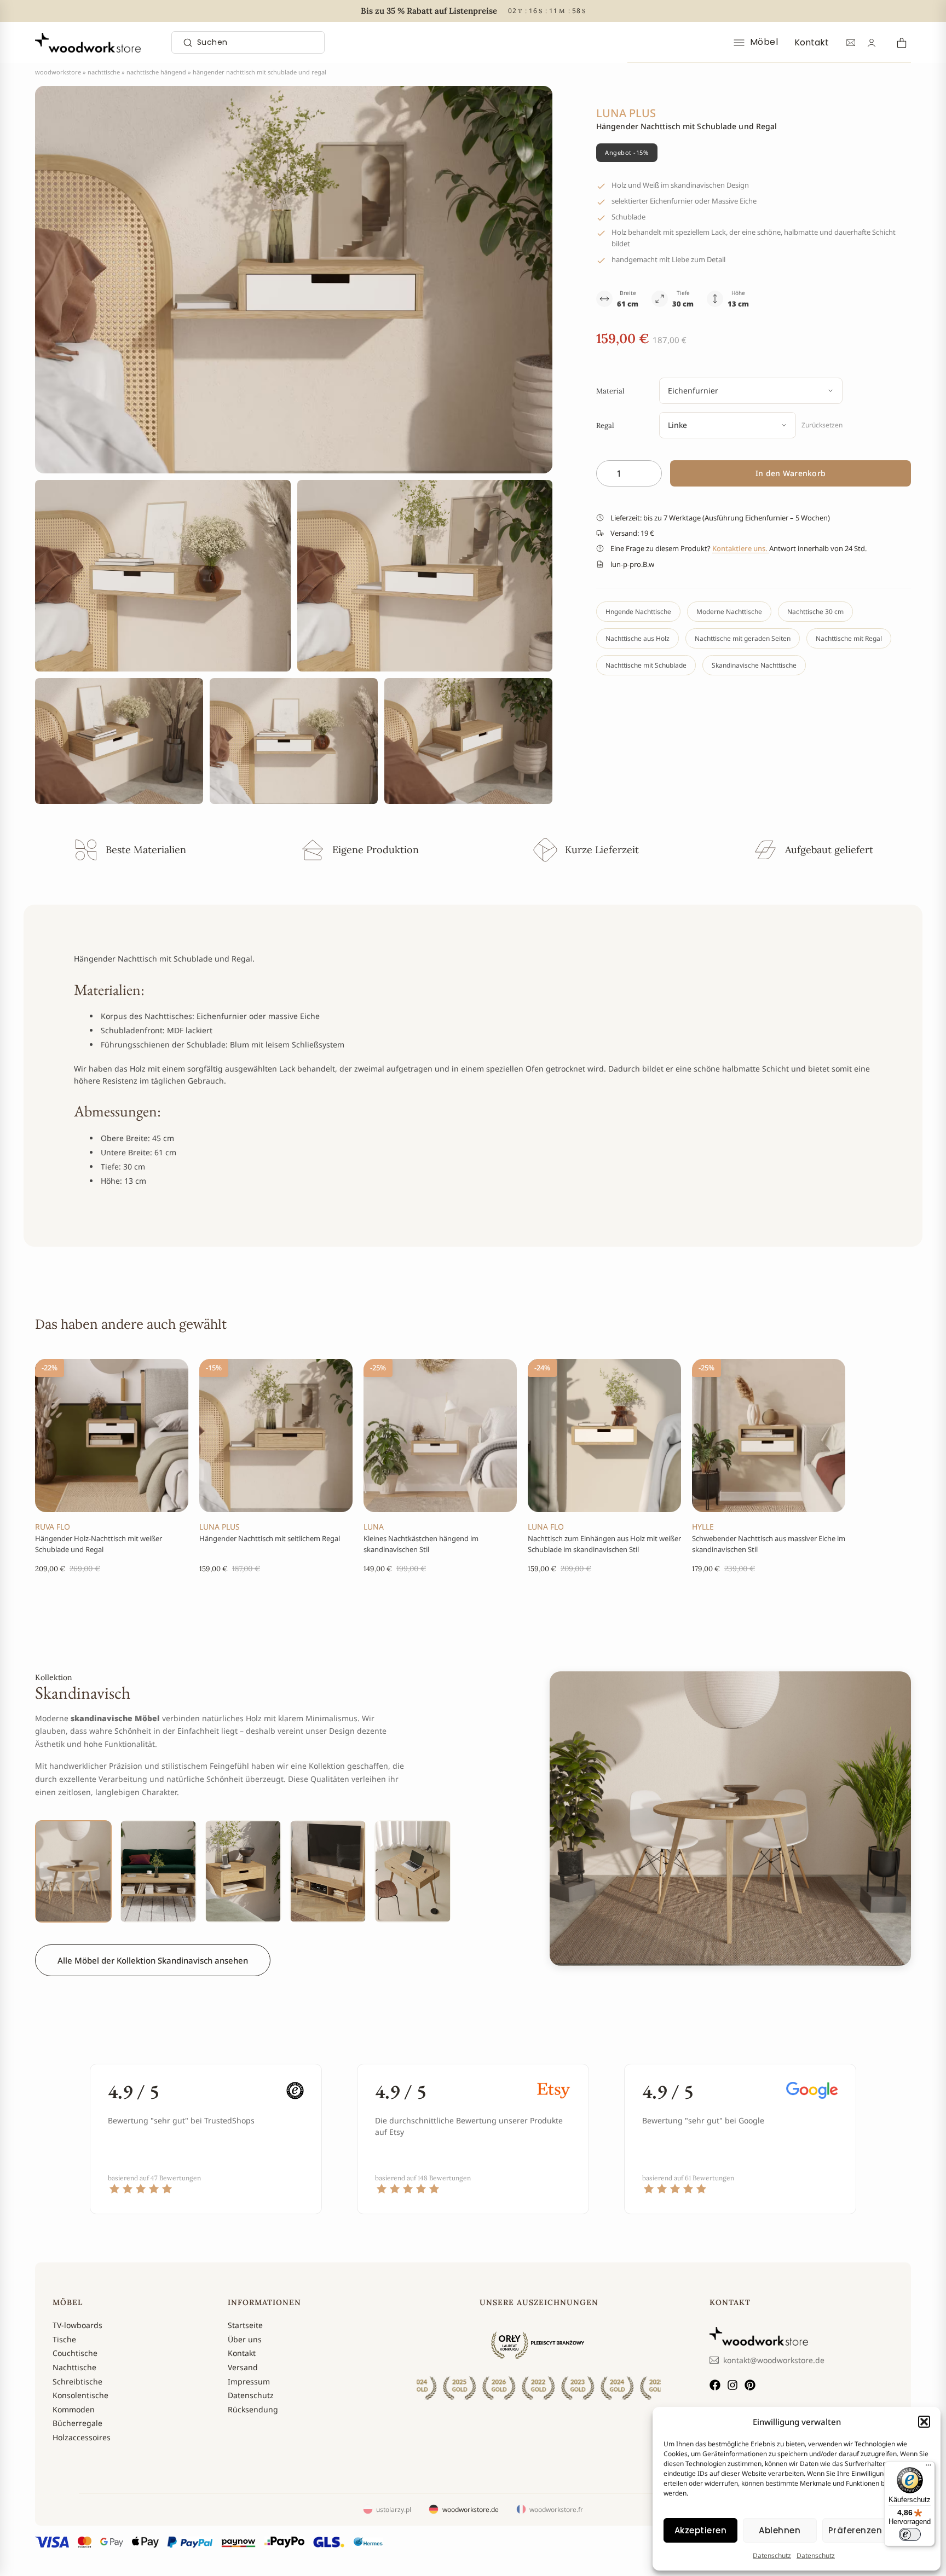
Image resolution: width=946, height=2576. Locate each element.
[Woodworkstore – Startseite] (88, 43)
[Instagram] (732, 2385)
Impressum (249, 2381)
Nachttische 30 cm (815, 612)
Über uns (245, 2339)
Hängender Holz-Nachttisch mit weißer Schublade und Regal (99, 1544)
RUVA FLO (53, 1527)
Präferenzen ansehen (876, 2530)
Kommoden (74, 2409)
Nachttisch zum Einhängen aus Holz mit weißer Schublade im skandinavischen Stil (604, 1544)
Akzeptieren (701, 2530)
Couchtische (75, 2353)
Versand (243, 2367)
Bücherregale (77, 2423)
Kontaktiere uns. (741, 548)
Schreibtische (77, 2381)
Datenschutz (772, 2555)
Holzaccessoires (82, 2437)
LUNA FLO (546, 1527)
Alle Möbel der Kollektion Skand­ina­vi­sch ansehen (153, 1960)
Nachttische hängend (156, 72)
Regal (605, 426)
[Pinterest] (750, 2385)
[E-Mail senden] (851, 43)
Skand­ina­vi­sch (83, 1693)
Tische (64, 2339)
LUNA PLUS (220, 1527)
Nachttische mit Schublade (646, 665)
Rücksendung (253, 2409)
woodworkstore (58, 72)
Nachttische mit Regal (849, 638)
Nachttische (104, 72)
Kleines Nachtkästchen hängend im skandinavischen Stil (421, 1544)
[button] (924, 2422)
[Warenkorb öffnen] (900, 42)
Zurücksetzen (822, 425)
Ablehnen (780, 2530)
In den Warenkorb (791, 473)
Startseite (245, 2325)
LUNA (374, 1527)
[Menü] (928, 2468)
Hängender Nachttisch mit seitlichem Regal (270, 1538)
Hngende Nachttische (638, 612)
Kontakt (812, 42)
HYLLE (703, 1527)
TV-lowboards (77, 2325)
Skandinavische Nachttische (754, 665)
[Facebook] (715, 2385)
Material (610, 391)
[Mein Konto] (872, 43)
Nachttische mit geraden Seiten (743, 638)
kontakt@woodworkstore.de (774, 2360)
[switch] (910, 2534)
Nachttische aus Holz (638, 638)
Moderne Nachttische (729, 612)
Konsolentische (80, 2395)
